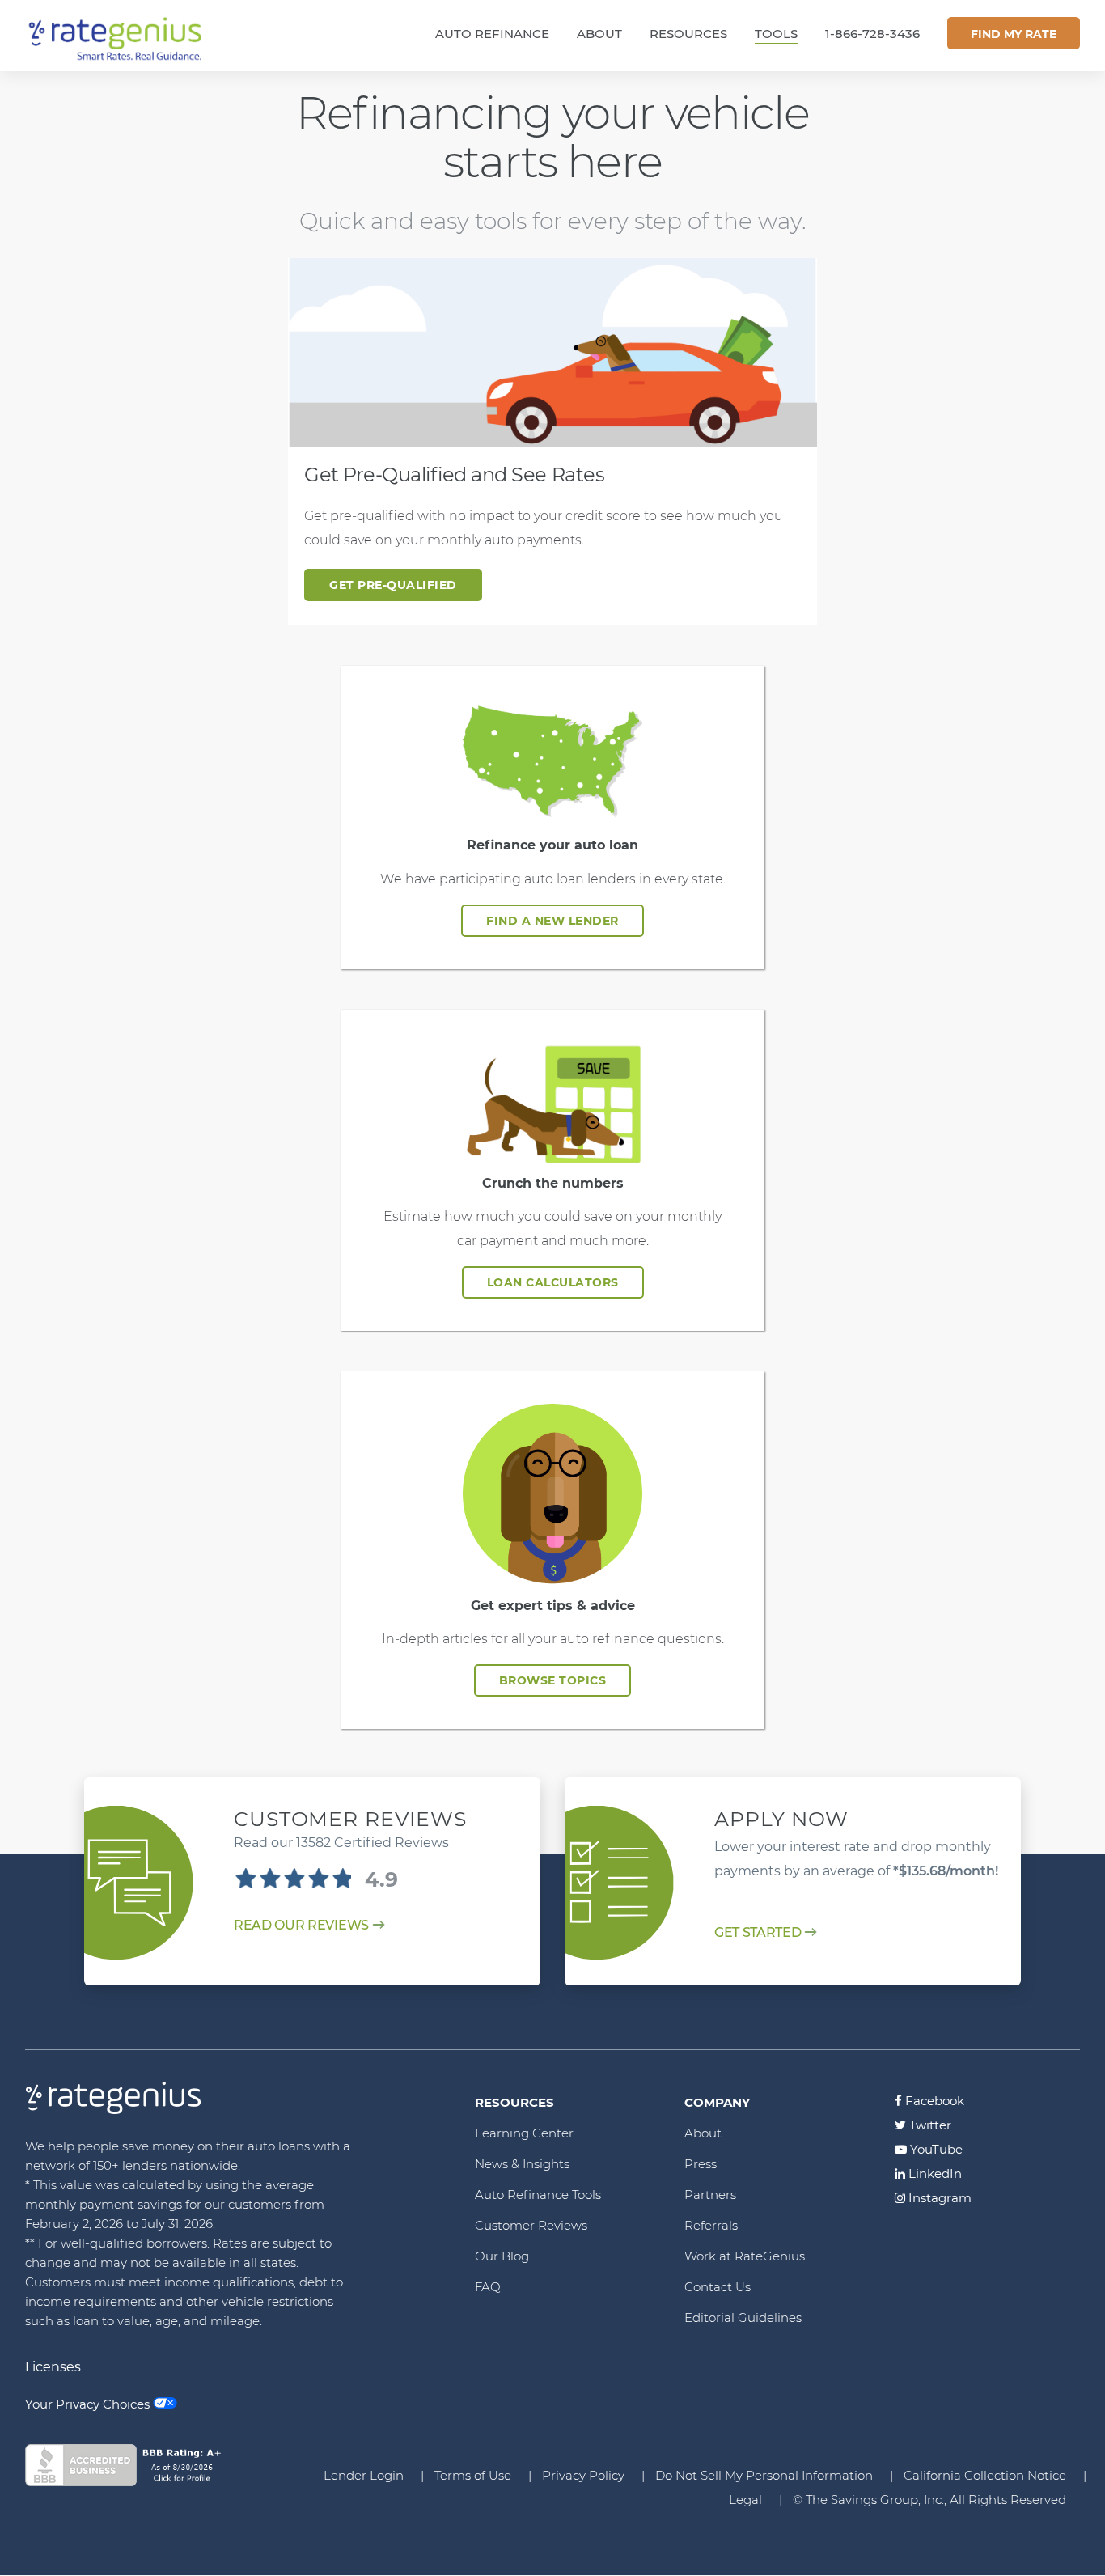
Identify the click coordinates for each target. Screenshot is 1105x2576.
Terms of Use (473, 2475)
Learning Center (524, 2133)
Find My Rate (1014, 34)
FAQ (488, 2287)
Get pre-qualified (393, 585)
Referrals (711, 2225)
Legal (745, 2500)
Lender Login (364, 2475)
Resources (688, 34)
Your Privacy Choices (87, 2404)
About (599, 34)
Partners (710, 2195)
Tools (776, 34)
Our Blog (502, 2256)
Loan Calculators (553, 1282)
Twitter (929, 2125)
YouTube (935, 2149)
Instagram (938, 2198)
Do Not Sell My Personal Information (764, 2475)
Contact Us (718, 2287)
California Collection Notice (985, 2475)
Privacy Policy (583, 2475)
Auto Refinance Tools (538, 2195)
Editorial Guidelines (743, 2318)
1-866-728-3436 (872, 34)
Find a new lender (552, 921)
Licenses (53, 2367)
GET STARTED (758, 1932)
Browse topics (553, 1680)
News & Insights (522, 2164)
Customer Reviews (531, 2225)
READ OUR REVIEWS (301, 1925)
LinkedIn (934, 2173)
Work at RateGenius (745, 2256)
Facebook (933, 2101)
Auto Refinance (492, 34)
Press (701, 2164)
